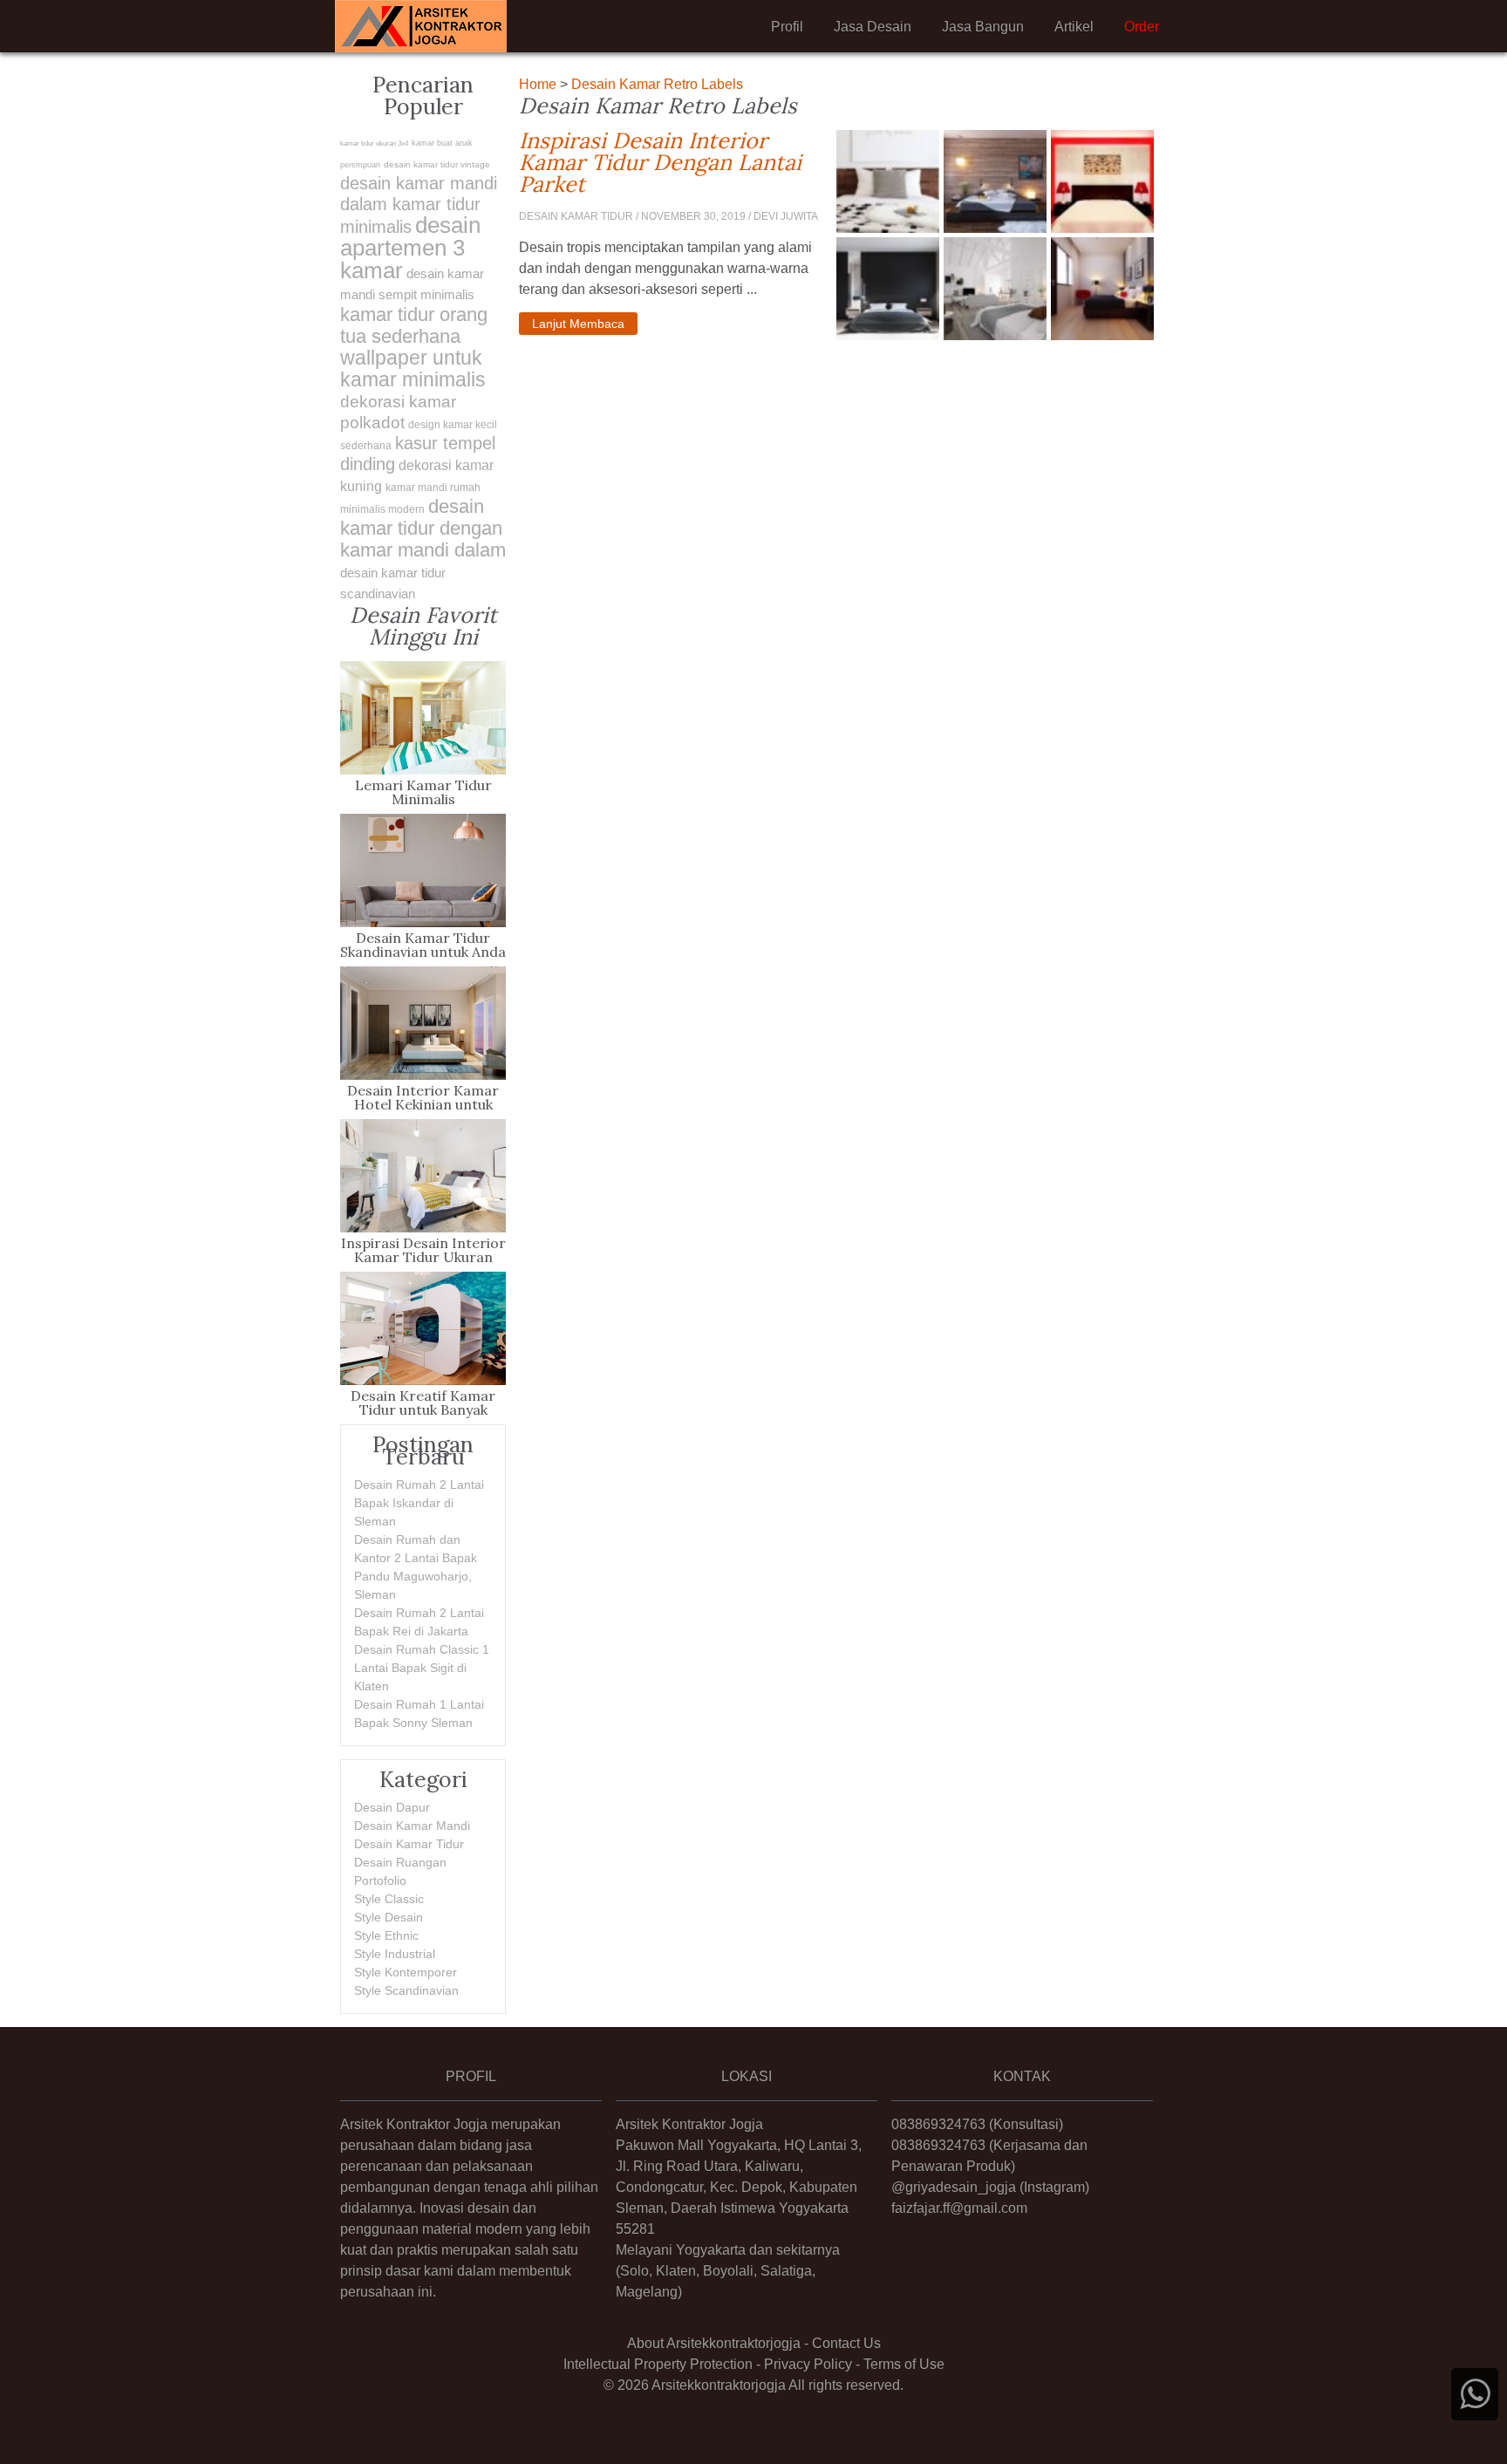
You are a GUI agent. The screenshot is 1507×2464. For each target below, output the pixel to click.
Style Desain (389, 1917)
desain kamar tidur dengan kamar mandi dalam (423, 528)
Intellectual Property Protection (658, 2364)
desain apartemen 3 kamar (410, 248)
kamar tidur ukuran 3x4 (374, 143)
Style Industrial (395, 1954)
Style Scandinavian (406, 1990)
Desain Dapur (392, 1807)
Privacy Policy (808, 2364)
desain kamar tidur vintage (437, 164)
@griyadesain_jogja (954, 2187)
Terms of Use (904, 2364)
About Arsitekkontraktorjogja (714, 2343)
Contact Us (846, 2343)
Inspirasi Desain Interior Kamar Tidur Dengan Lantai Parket (671, 163)
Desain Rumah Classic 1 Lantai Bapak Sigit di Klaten (422, 1668)
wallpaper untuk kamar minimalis (413, 369)
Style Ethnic (386, 1935)
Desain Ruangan (400, 1862)
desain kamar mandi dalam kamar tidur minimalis (419, 205)
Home (538, 84)
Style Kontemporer (406, 1972)
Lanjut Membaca (578, 324)
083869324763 (938, 2124)
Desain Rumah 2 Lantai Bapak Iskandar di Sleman (419, 1503)
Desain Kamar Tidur (409, 1844)
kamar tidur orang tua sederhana (414, 325)
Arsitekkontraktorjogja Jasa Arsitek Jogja (421, 26)
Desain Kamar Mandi (412, 1826)
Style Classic (389, 1899)
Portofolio (380, 1880)
